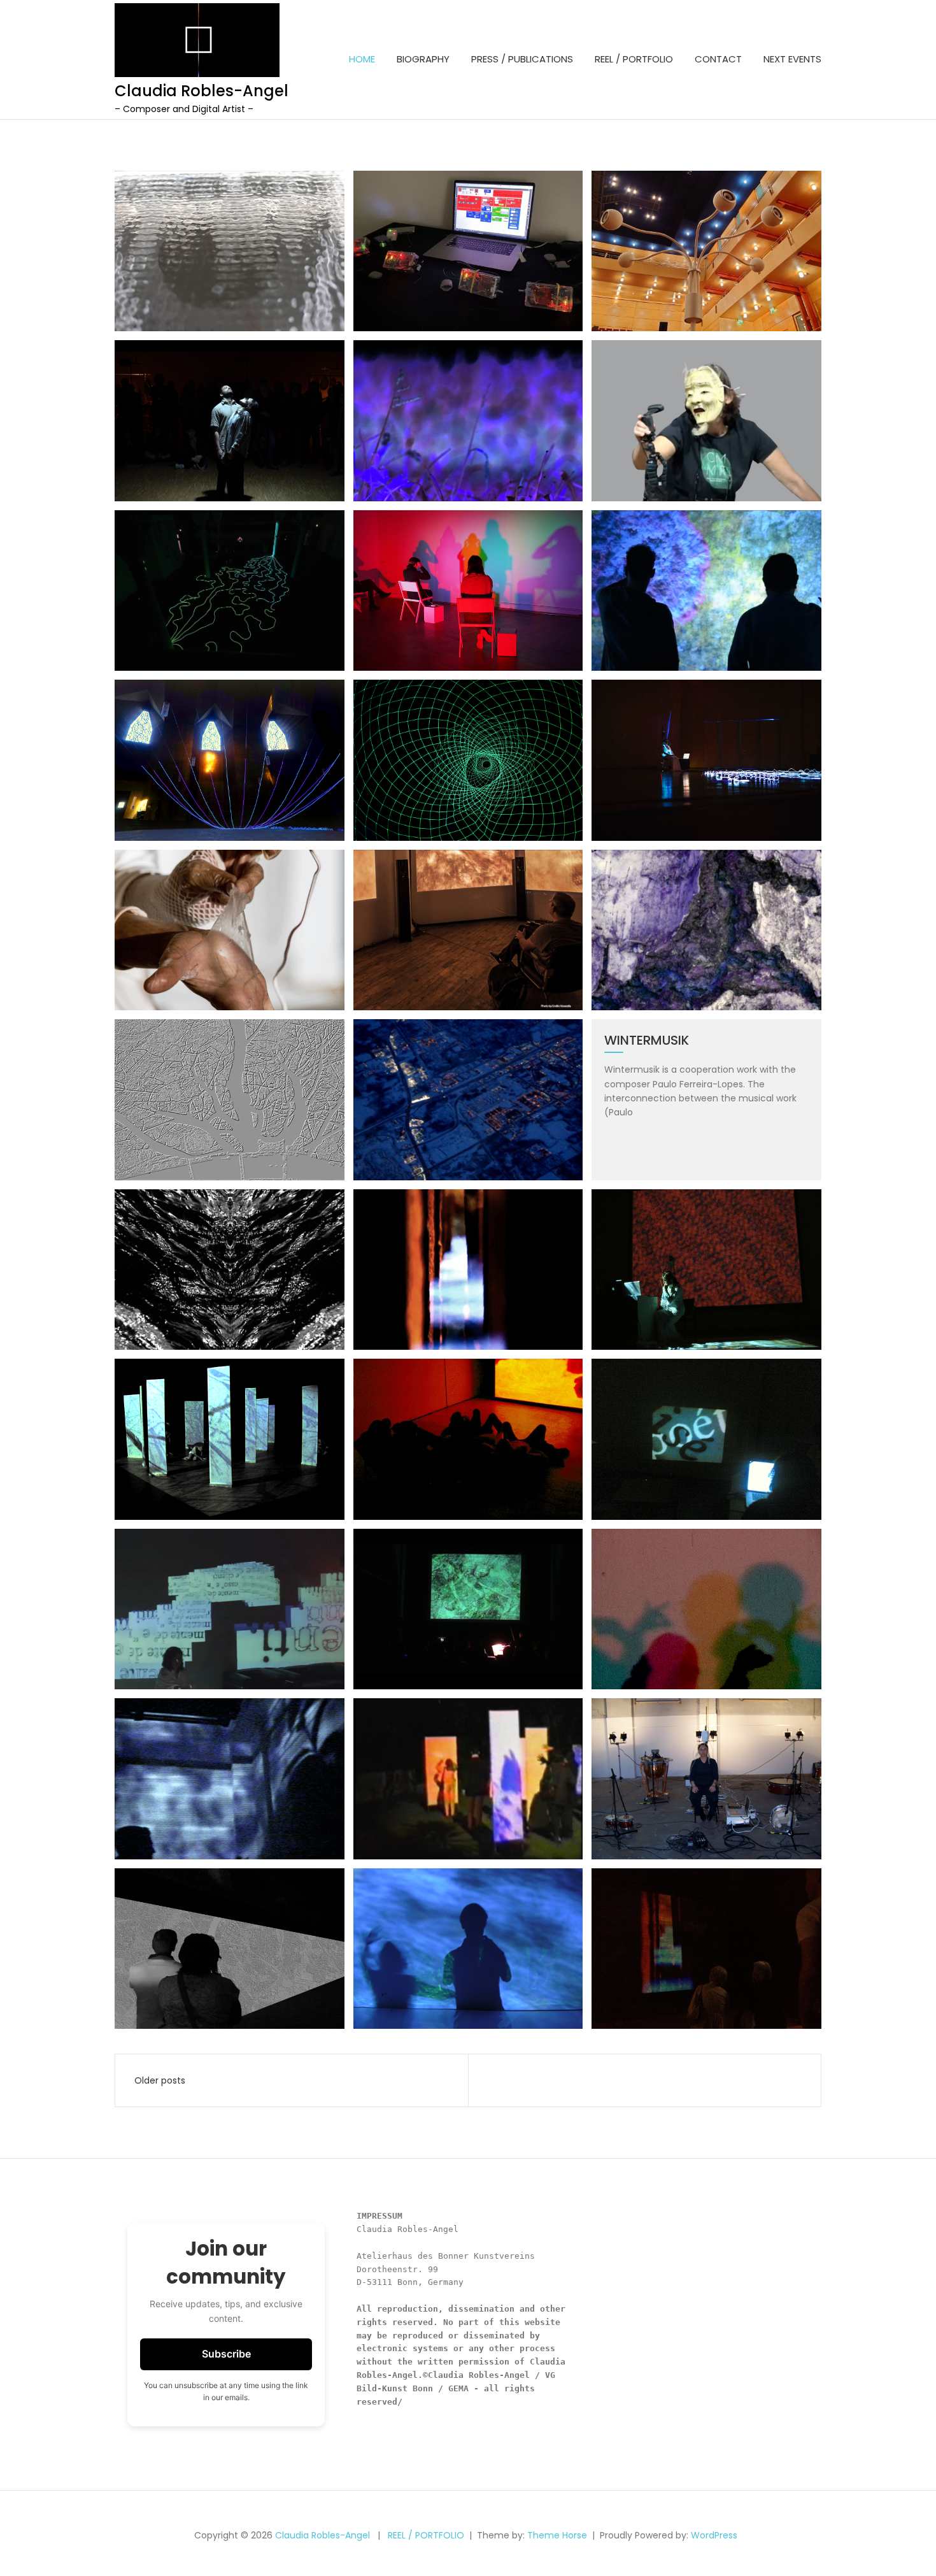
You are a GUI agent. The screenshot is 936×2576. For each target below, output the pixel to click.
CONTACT (718, 59)
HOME (362, 59)
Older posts (160, 2080)
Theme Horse (557, 2535)
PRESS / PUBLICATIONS (522, 59)
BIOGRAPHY (423, 59)
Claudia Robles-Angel (202, 91)
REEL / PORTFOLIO (634, 59)
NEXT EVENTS (792, 59)
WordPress (714, 2535)
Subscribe (226, 2354)
